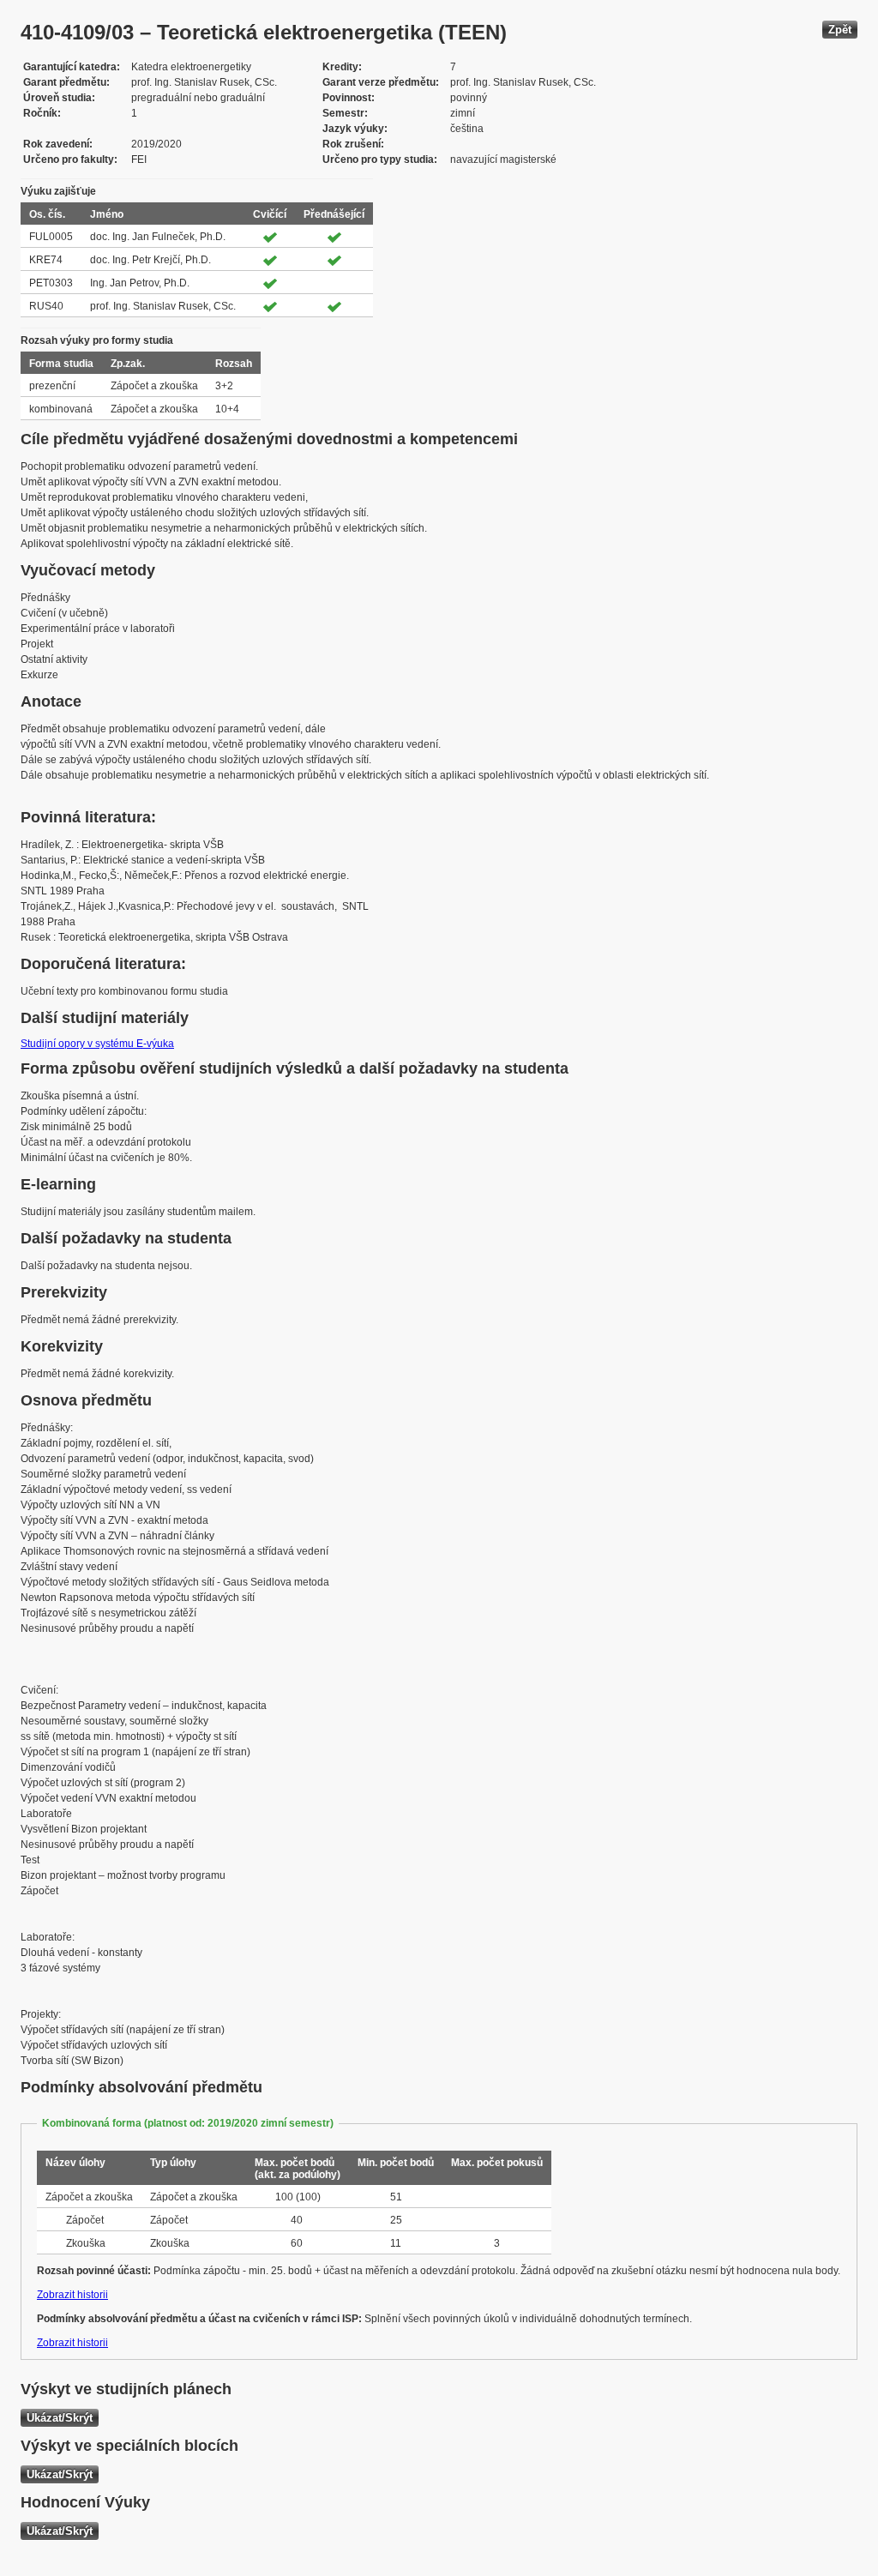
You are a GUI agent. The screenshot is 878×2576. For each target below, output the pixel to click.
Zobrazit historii (72, 2295)
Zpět (840, 30)
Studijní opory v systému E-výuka (97, 1044)
